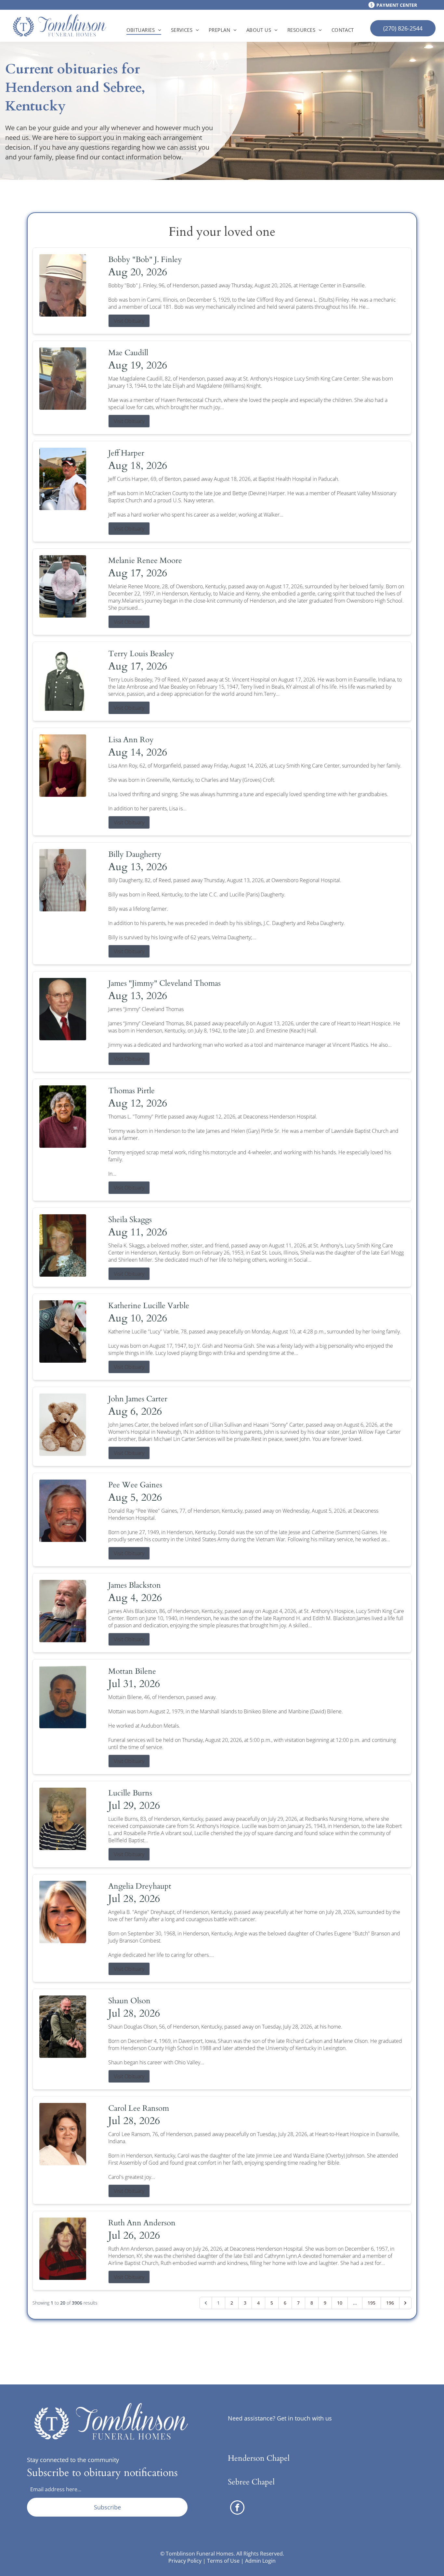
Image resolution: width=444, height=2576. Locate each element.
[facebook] (237, 2508)
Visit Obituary (129, 321)
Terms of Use (223, 2561)
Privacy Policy (185, 2561)
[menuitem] (144, 30)
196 (390, 2303)
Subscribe (107, 2507)
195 (372, 2303)
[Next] (405, 2303)
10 (340, 2303)
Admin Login (260, 2561)
